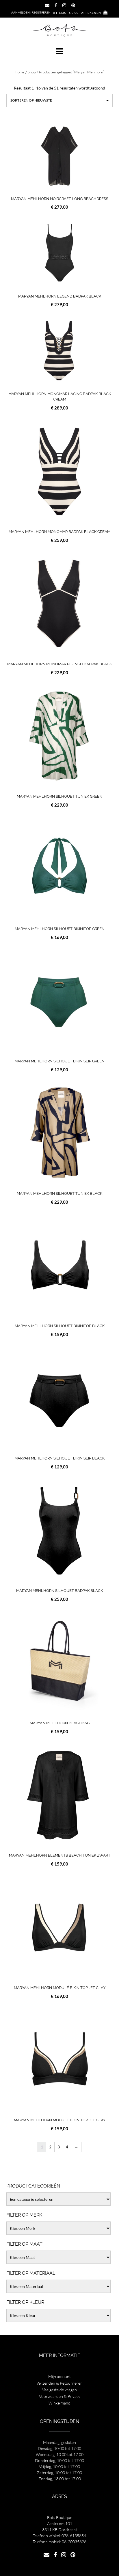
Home (20, 72)
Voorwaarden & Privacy (60, 2396)
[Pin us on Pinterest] (73, 5)
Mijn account (59, 2376)
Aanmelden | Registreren (31, 12)
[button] (59, 51)
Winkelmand (59, 2403)
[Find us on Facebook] (56, 5)
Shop (32, 72)
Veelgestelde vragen (59, 2390)
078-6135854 (74, 2536)
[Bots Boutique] (59, 30)
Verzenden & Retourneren (59, 2383)
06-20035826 (74, 2542)
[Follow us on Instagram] (64, 5)
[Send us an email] (47, 5)
